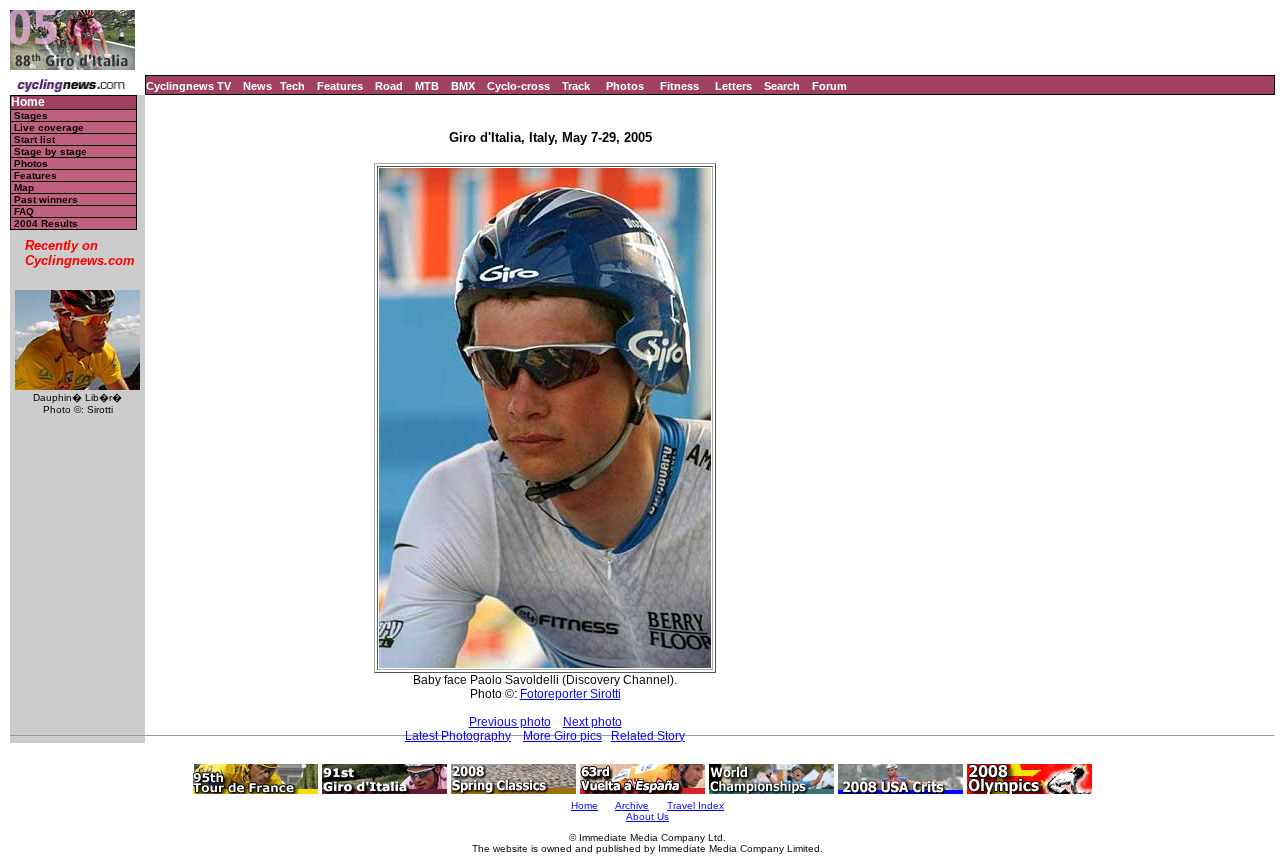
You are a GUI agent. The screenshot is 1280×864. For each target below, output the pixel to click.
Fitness (679, 86)
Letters (733, 86)
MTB (427, 86)
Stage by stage (50, 151)
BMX (463, 86)
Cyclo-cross (518, 86)
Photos (625, 86)
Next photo (592, 722)
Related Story (648, 736)
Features (340, 86)
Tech (292, 86)
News (257, 86)
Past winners (46, 199)
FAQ (24, 211)
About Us (647, 816)
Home (28, 102)
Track (576, 86)
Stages (31, 115)
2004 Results (46, 223)
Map (24, 187)
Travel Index (695, 805)
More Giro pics (562, 736)
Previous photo (510, 722)
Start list (34, 139)
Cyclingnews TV (188, 86)
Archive (632, 805)
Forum (829, 86)
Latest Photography (458, 736)
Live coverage (49, 127)
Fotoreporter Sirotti (570, 694)
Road (389, 86)
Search (782, 86)
